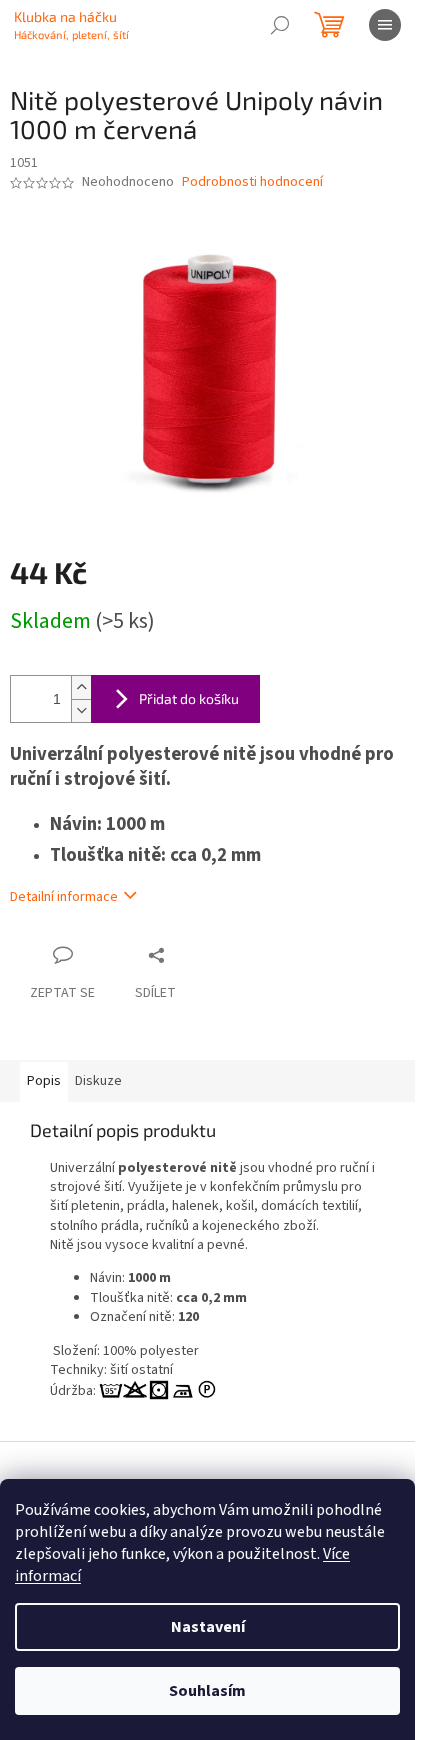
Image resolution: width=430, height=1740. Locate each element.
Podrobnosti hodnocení (252, 182)
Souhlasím (207, 1691)
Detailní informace (64, 897)
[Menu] (385, 25)
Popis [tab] (44, 1081)
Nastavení (208, 1627)
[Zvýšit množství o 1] (81, 687)
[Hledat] (280, 25)
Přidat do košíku (189, 698)
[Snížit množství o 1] (81, 710)
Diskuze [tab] (98, 1081)
